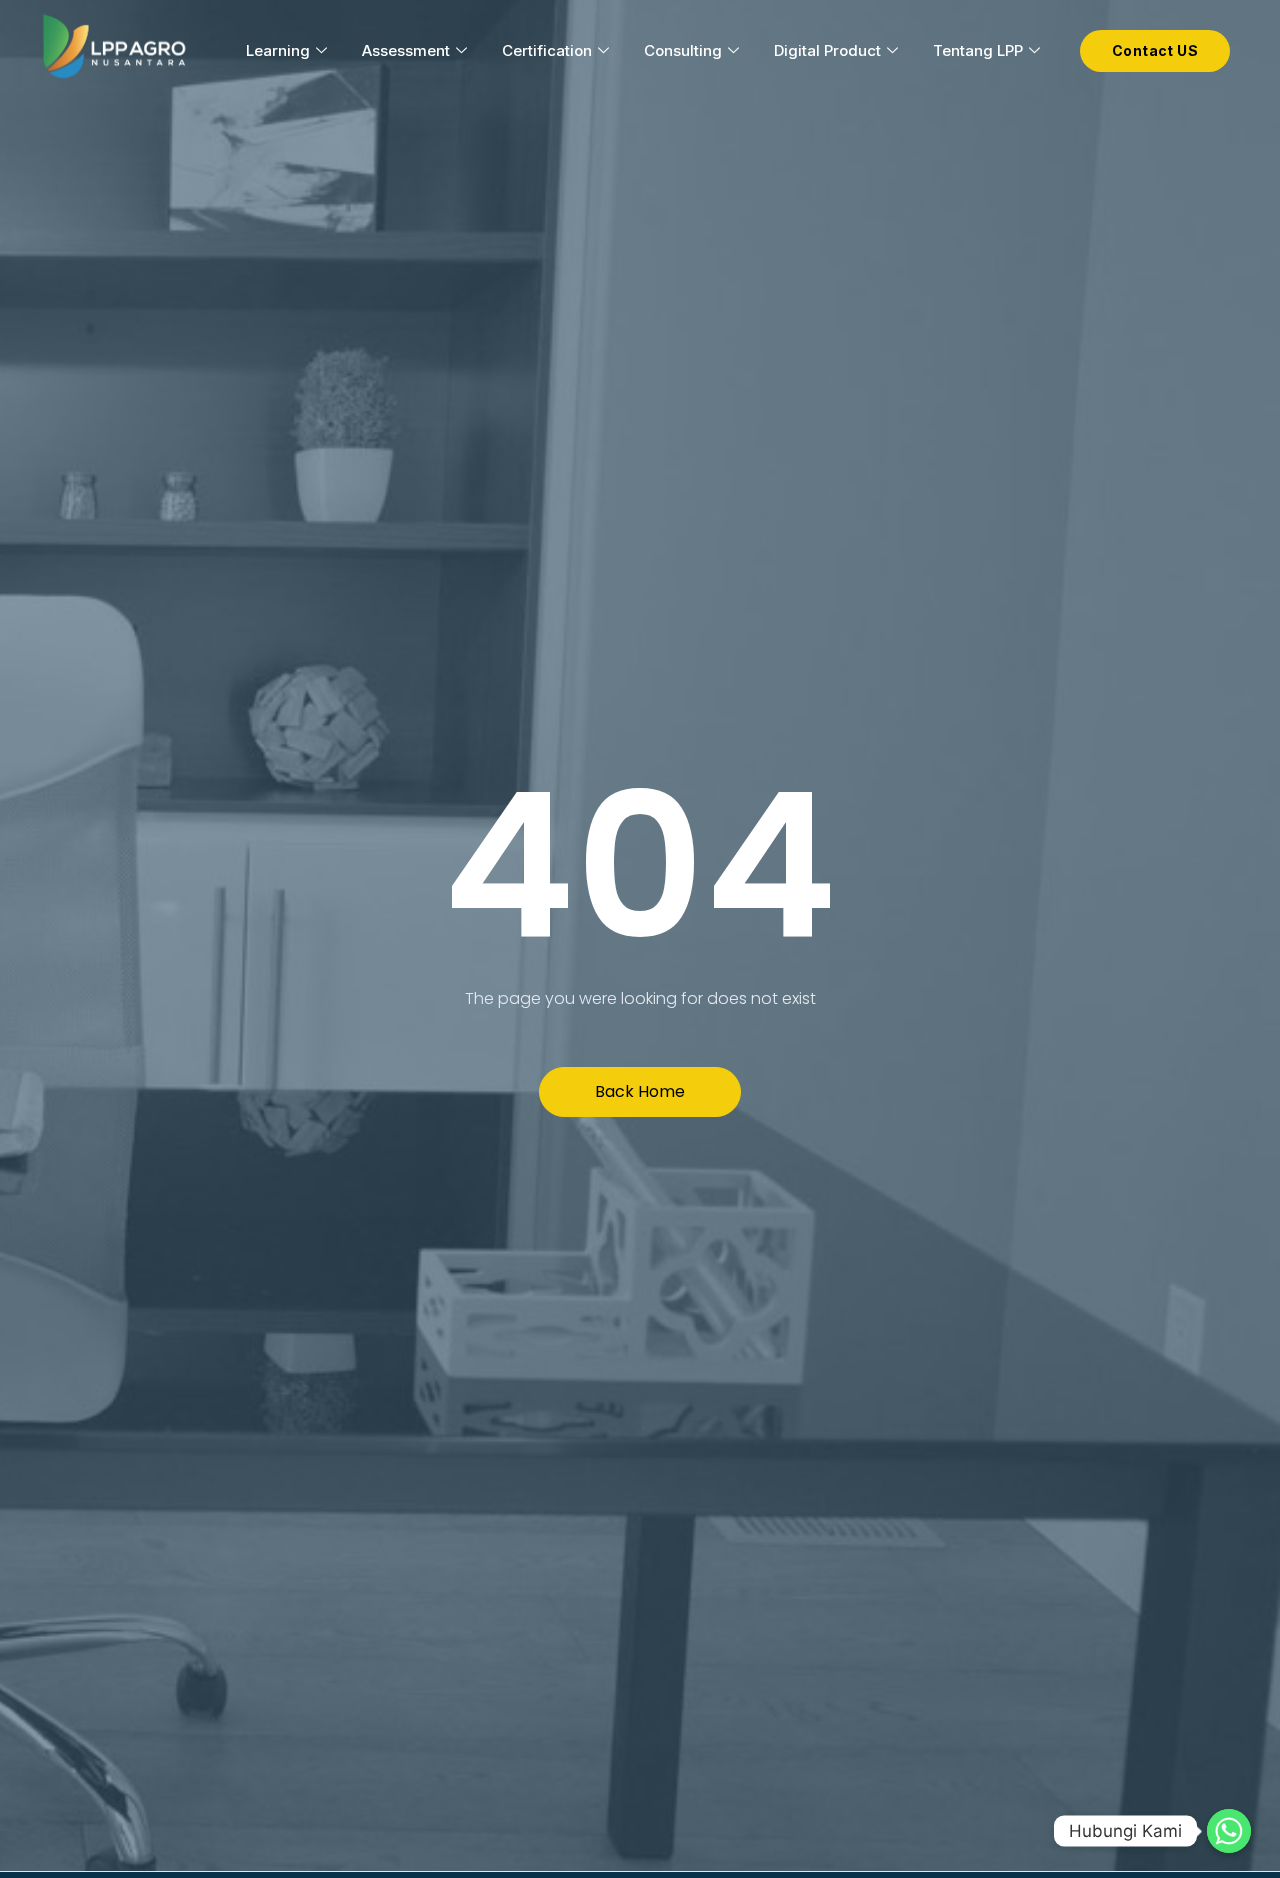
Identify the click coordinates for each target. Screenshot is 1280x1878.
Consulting (683, 50)
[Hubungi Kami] (1229, 1831)
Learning (278, 50)
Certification (547, 50)
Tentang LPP (978, 50)
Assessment (406, 50)
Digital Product (827, 50)
